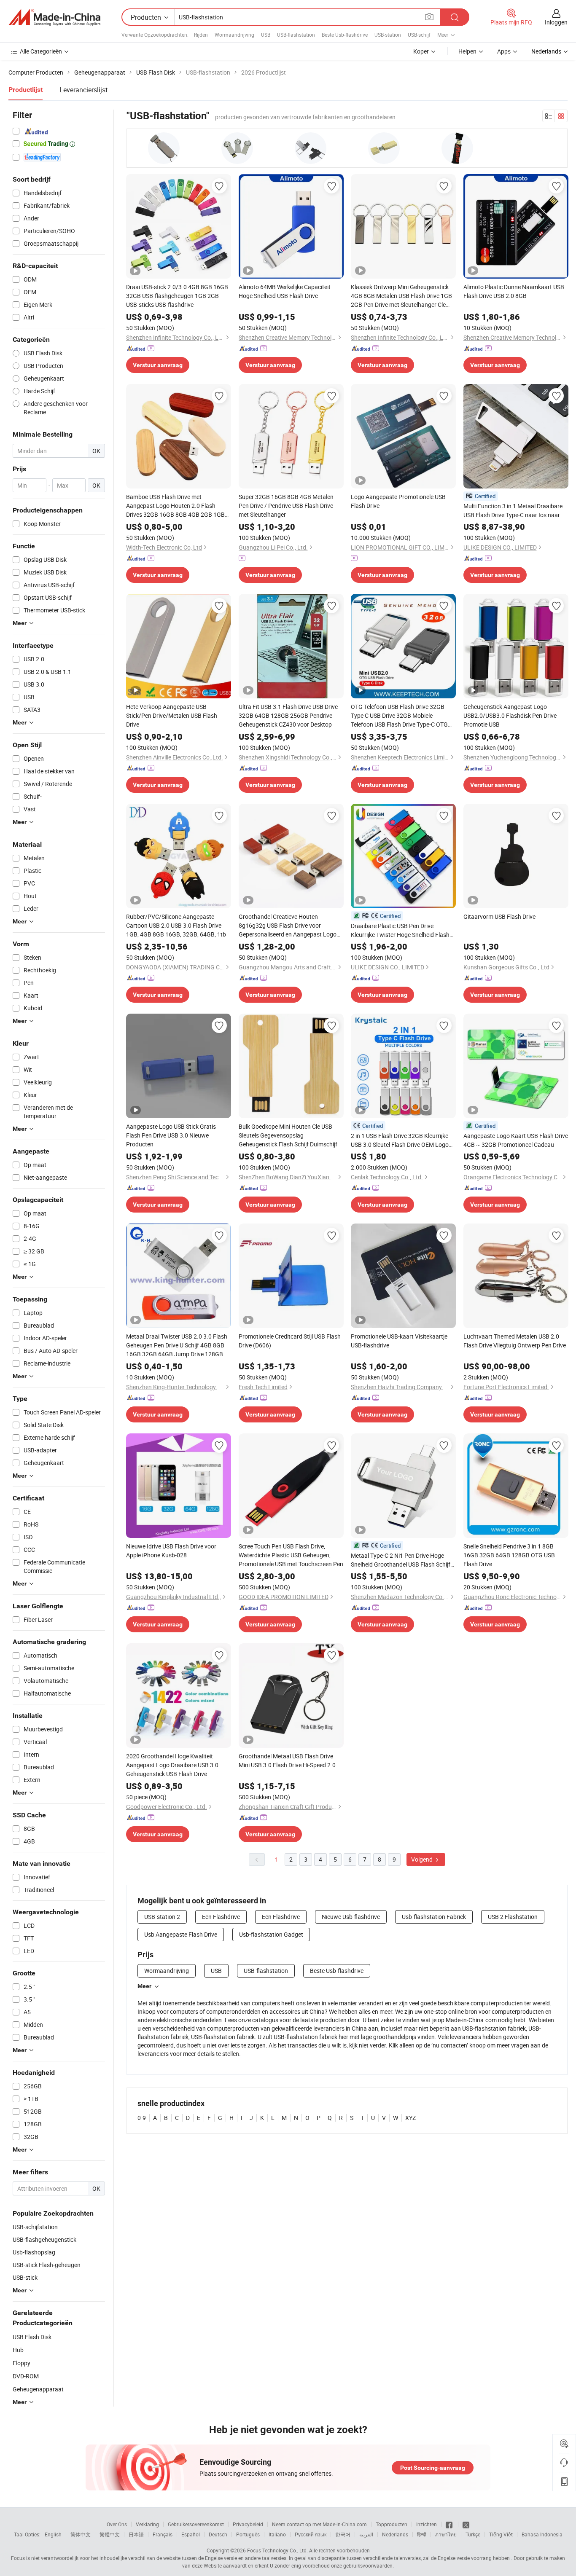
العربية (366, 2534)
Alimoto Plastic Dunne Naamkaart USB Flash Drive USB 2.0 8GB (514, 291)
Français (163, 2534)
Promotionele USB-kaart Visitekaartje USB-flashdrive (399, 1341)
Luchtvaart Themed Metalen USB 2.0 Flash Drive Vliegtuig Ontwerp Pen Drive (515, 1341)
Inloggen (556, 22)
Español (191, 2534)
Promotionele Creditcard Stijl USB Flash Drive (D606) (290, 1341)
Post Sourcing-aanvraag (433, 2468)
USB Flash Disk (32, 2337)
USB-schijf (419, 35)
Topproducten (392, 2524)
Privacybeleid (248, 2524)
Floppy (22, 2363)
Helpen (467, 51)
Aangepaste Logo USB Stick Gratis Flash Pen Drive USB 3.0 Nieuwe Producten (171, 1135)
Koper (421, 51)
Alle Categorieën (41, 51)
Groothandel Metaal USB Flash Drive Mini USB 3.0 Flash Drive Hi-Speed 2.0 (287, 1760)
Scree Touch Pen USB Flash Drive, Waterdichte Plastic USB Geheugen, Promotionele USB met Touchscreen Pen (291, 1555)
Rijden (201, 35)
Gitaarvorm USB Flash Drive (499, 916)
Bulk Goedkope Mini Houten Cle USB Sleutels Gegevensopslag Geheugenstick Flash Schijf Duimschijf (288, 1135)
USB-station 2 (162, 1917)
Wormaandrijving (234, 35)
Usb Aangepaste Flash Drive (181, 1934)
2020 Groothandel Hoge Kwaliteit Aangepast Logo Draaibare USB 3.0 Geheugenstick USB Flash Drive (172, 1765)
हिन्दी (422, 2534)
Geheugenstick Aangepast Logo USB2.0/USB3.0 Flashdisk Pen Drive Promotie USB (510, 715)
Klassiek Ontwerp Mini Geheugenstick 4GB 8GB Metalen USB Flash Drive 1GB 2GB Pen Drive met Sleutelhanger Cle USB (401, 296)
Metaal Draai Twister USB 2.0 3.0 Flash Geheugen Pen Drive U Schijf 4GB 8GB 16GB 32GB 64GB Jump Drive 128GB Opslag (177, 1345)
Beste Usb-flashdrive (345, 35)
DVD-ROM (26, 2376)
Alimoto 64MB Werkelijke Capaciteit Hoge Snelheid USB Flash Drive (285, 291)
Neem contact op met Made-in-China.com (319, 2524)
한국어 (343, 2534)
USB (266, 35)
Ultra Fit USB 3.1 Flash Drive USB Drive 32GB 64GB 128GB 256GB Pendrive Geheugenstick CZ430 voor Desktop (288, 715)
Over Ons (117, 2524)
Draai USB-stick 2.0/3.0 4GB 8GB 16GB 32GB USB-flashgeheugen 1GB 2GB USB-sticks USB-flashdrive (177, 296)
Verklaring (147, 2524)
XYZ (410, 2118)
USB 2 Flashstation (513, 1917)
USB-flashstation (296, 35)
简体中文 (81, 2534)
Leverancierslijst (83, 90)
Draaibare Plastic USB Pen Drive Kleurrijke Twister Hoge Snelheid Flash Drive (400, 930)
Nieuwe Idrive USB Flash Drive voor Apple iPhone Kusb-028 (171, 1551)
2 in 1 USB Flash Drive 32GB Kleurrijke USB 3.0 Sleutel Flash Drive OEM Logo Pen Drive (400, 1140)
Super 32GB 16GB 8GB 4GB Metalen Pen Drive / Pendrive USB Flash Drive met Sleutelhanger (286, 506)
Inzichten (427, 2524)
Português (248, 2534)
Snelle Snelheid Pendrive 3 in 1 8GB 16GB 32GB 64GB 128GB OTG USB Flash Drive (509, 1555)
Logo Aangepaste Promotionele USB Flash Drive (398, 501)
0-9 (142, 2118)
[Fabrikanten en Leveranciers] (54, 17)
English (53, 2534)
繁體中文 (110, 2534)
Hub (18, 2350)
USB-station (388, 35)
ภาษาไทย (446, 2534)
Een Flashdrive (221, 1917)
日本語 (136, 2534)
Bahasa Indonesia (542, 2534)
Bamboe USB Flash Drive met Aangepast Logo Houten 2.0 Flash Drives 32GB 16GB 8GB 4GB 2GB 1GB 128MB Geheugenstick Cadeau (175, 506)
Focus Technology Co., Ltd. (277, 2550)
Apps (504, 51)
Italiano (277, 2534)
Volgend (423, 1859)
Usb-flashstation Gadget (271, 1934)
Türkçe (473, 2534)
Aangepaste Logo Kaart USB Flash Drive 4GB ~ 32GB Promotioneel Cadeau (516, 1140)
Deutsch (218, 2534)
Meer (144, 1986)
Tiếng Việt (501, 2534)
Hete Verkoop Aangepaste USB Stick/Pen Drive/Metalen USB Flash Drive (172, 715)
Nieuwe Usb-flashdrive (351, 1917)
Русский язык (311, 2534)
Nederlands (395, 2534)
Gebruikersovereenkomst (196, 2524)
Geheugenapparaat (38, 2389)
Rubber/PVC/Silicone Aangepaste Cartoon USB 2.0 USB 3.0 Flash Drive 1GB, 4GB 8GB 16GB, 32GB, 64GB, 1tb (176, 925)
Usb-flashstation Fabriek (434, 1917)
